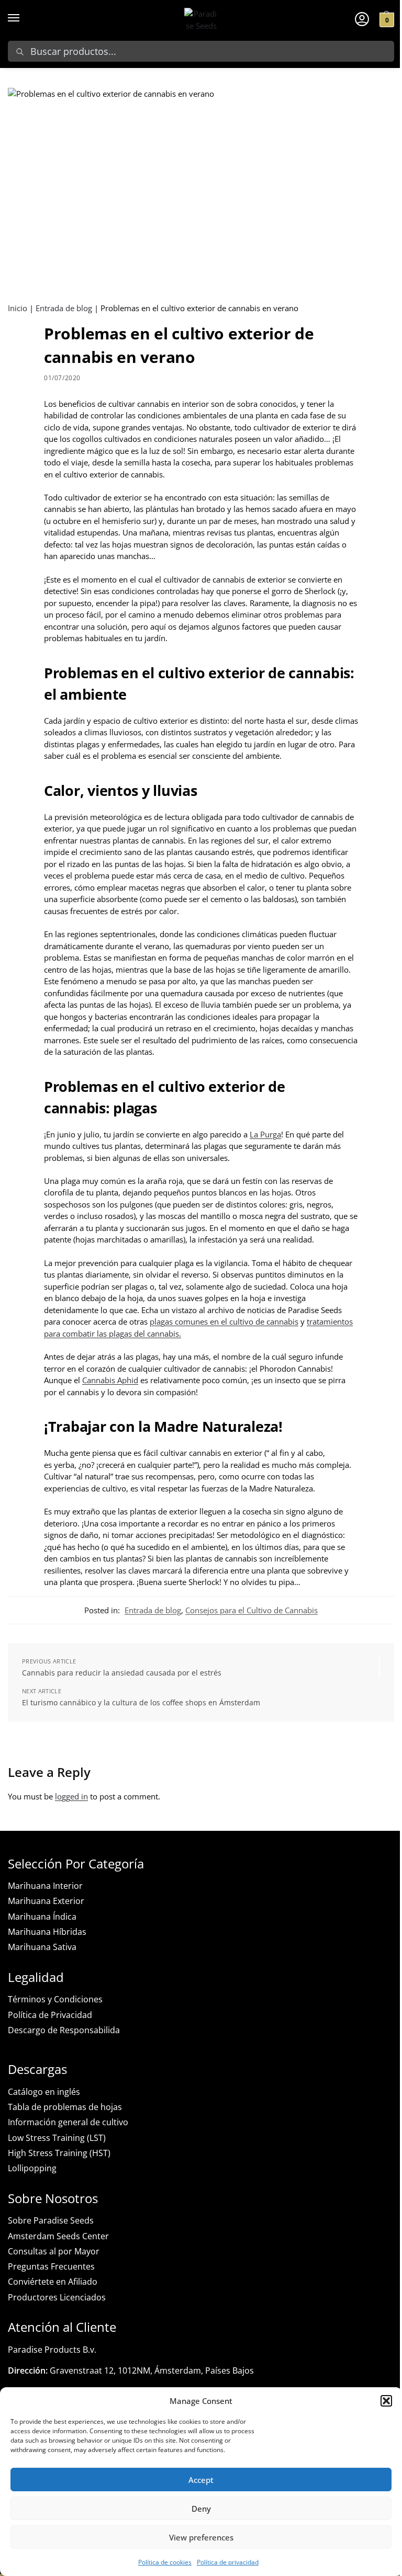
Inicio (18, 308)
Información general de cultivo (68, 2122)
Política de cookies (165, 2562)
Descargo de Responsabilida (64, 2030)
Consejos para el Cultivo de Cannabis (252, 1610)
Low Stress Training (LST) (57, 2138)
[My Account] (362, 18)
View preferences (201, 2537)
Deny (201, 2509)
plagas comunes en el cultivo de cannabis (224, 1321)
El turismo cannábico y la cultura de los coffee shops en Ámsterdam (141, 1702)
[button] (386, 2401)
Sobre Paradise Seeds (51, 2220)
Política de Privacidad (50, 2015)
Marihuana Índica (42, 1917)
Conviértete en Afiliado (53, 2282)
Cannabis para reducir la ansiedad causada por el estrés (122, 1673)
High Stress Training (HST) (59, 2153)
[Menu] (24, 18)
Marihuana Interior (45, 1886)
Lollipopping (32, 2168)
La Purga (265, 1134)
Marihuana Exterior (46, 1901)
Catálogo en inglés (44, 2092)
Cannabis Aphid (110, 1380)
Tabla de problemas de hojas (65, 2107)
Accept (201, 2480)
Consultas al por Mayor (54, 2251)
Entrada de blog (64, 308)
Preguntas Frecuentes (51, 2266)
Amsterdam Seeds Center (58, 2236)
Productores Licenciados (57, 2297)
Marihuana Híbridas (47, 1932)
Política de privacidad (228, 2562)
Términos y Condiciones (55, 1999)
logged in (71, 1796)
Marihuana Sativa (42, 1947)
